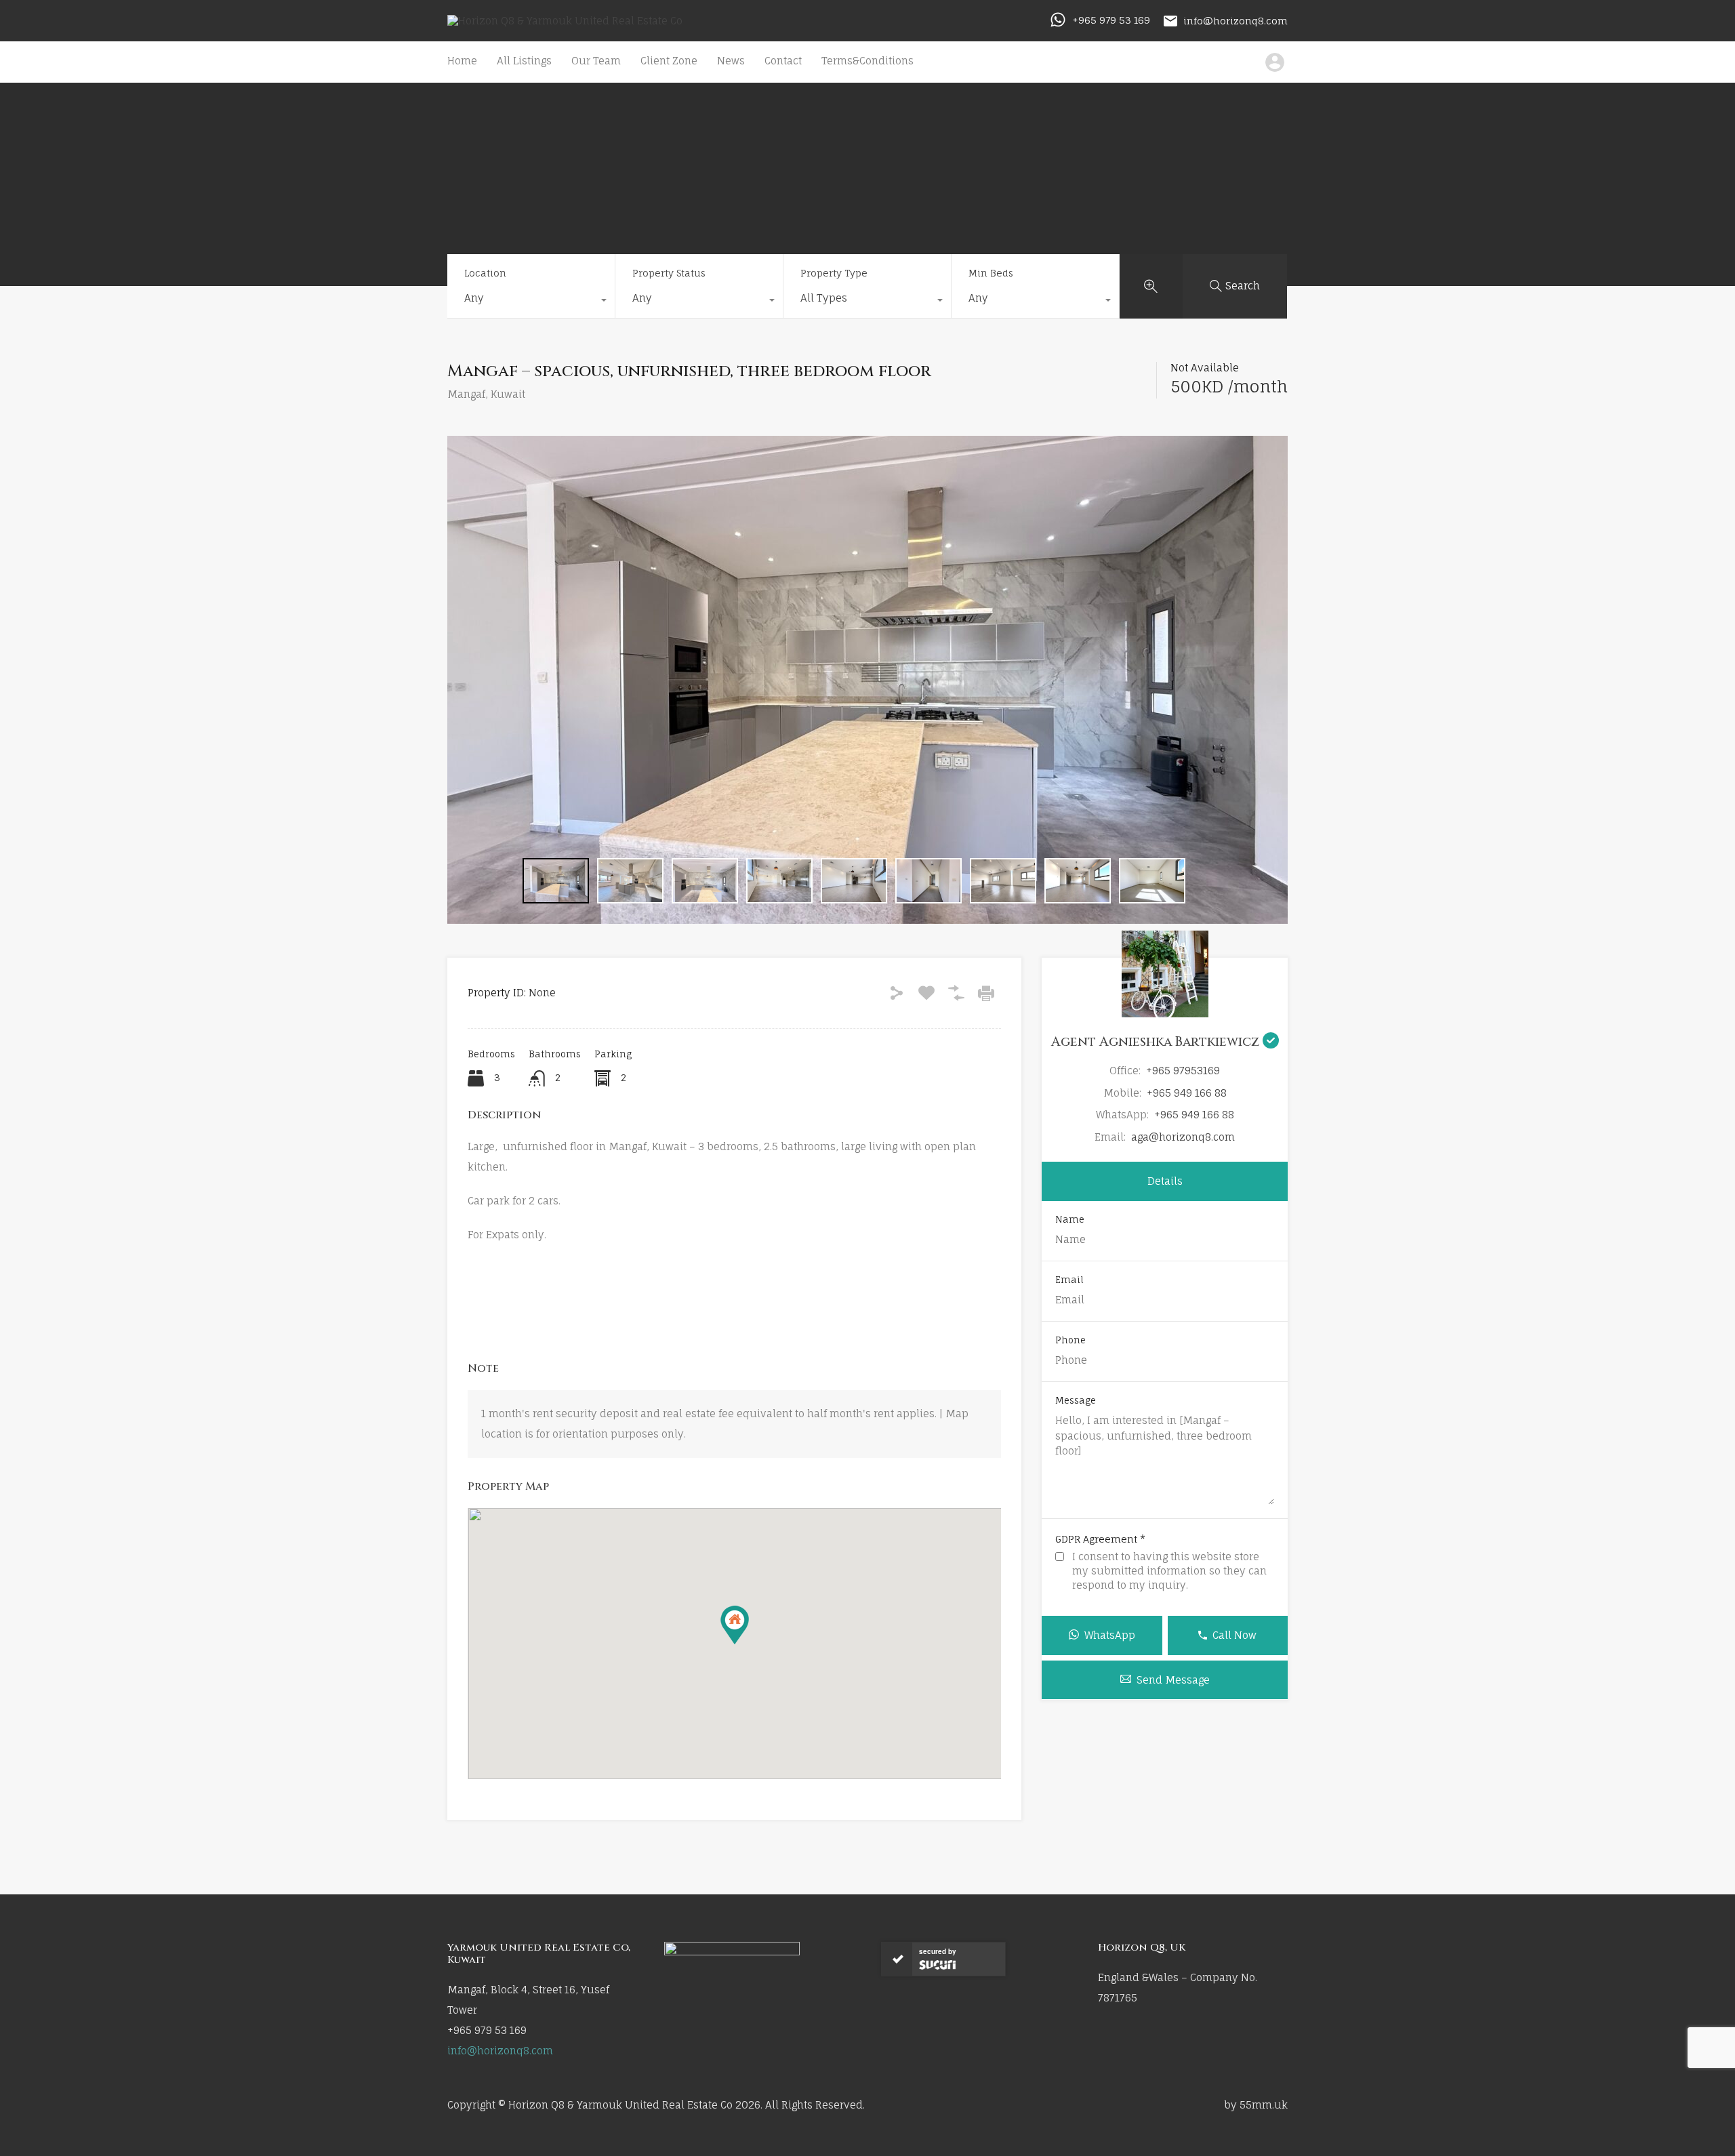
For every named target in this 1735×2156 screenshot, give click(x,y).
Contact (783, 61)
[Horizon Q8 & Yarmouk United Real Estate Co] (565, 21)
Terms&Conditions (867, 61)
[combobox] (531, 302)
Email (1069, 1280)
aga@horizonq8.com (1183, 1137)
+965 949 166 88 (1187, 1093)
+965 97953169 (1183, 1071)
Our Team (596, 61)
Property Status (669, 273)
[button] (735, 1625)
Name (1070, 1220)
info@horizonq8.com (1236, 20)
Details (1165, 1181)
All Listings (524, 61)
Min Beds (991, 273)
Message (1076, 1401)
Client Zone (669, 61)
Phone (1070, 1340)
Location (485, 273)
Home (462, 61)
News (731, 61)
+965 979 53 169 (1111, 20)
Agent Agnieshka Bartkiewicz (1157, 1042)
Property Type (834, 273)
